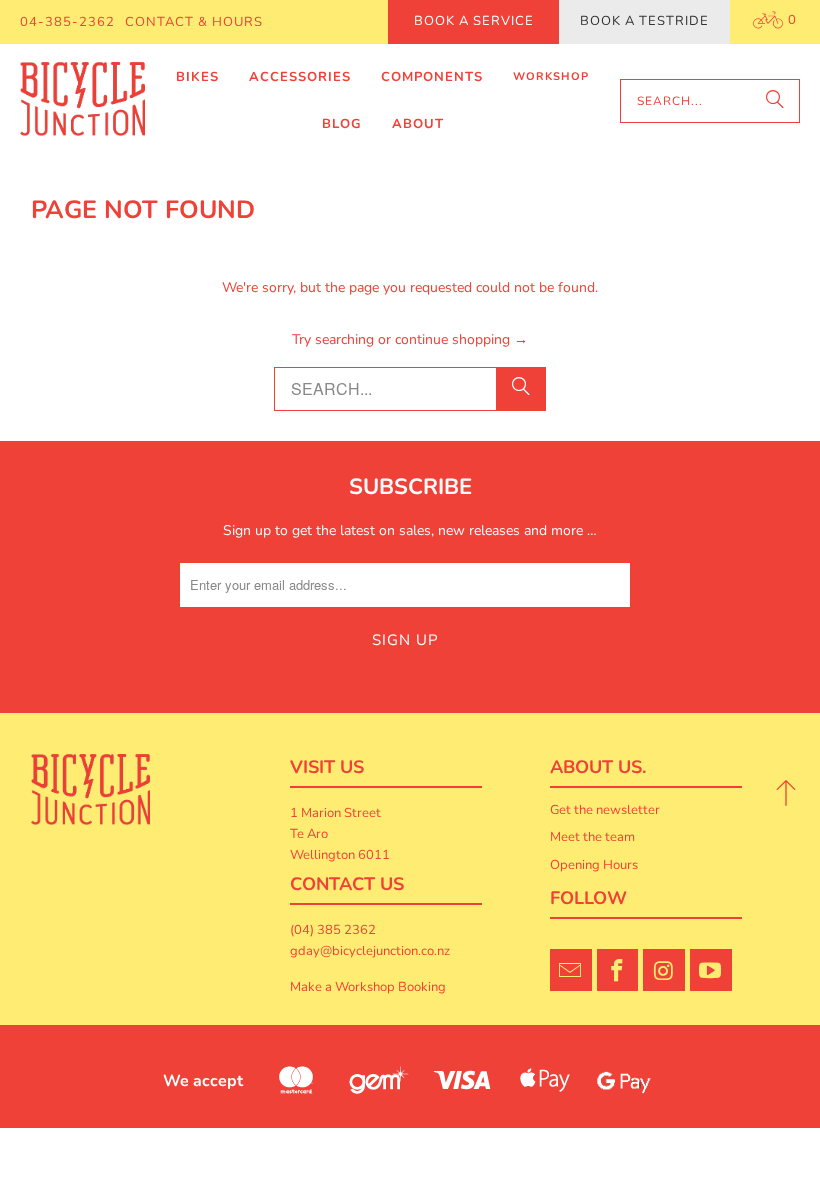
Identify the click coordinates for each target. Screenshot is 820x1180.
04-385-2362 (67, 22)
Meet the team (592, 837)
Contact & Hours (194, 22)
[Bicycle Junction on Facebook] (618, 970)
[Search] (775, 101)
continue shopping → (461, 339)
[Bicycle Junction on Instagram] (664, 970)
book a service (474, 21)
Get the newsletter (605, 810)
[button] (197, 77)
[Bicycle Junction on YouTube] (711, 970)
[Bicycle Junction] (82, 101)
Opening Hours (594, 865)
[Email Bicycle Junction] (571, 970)
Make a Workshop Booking (368, 987)
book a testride (644, 21)
